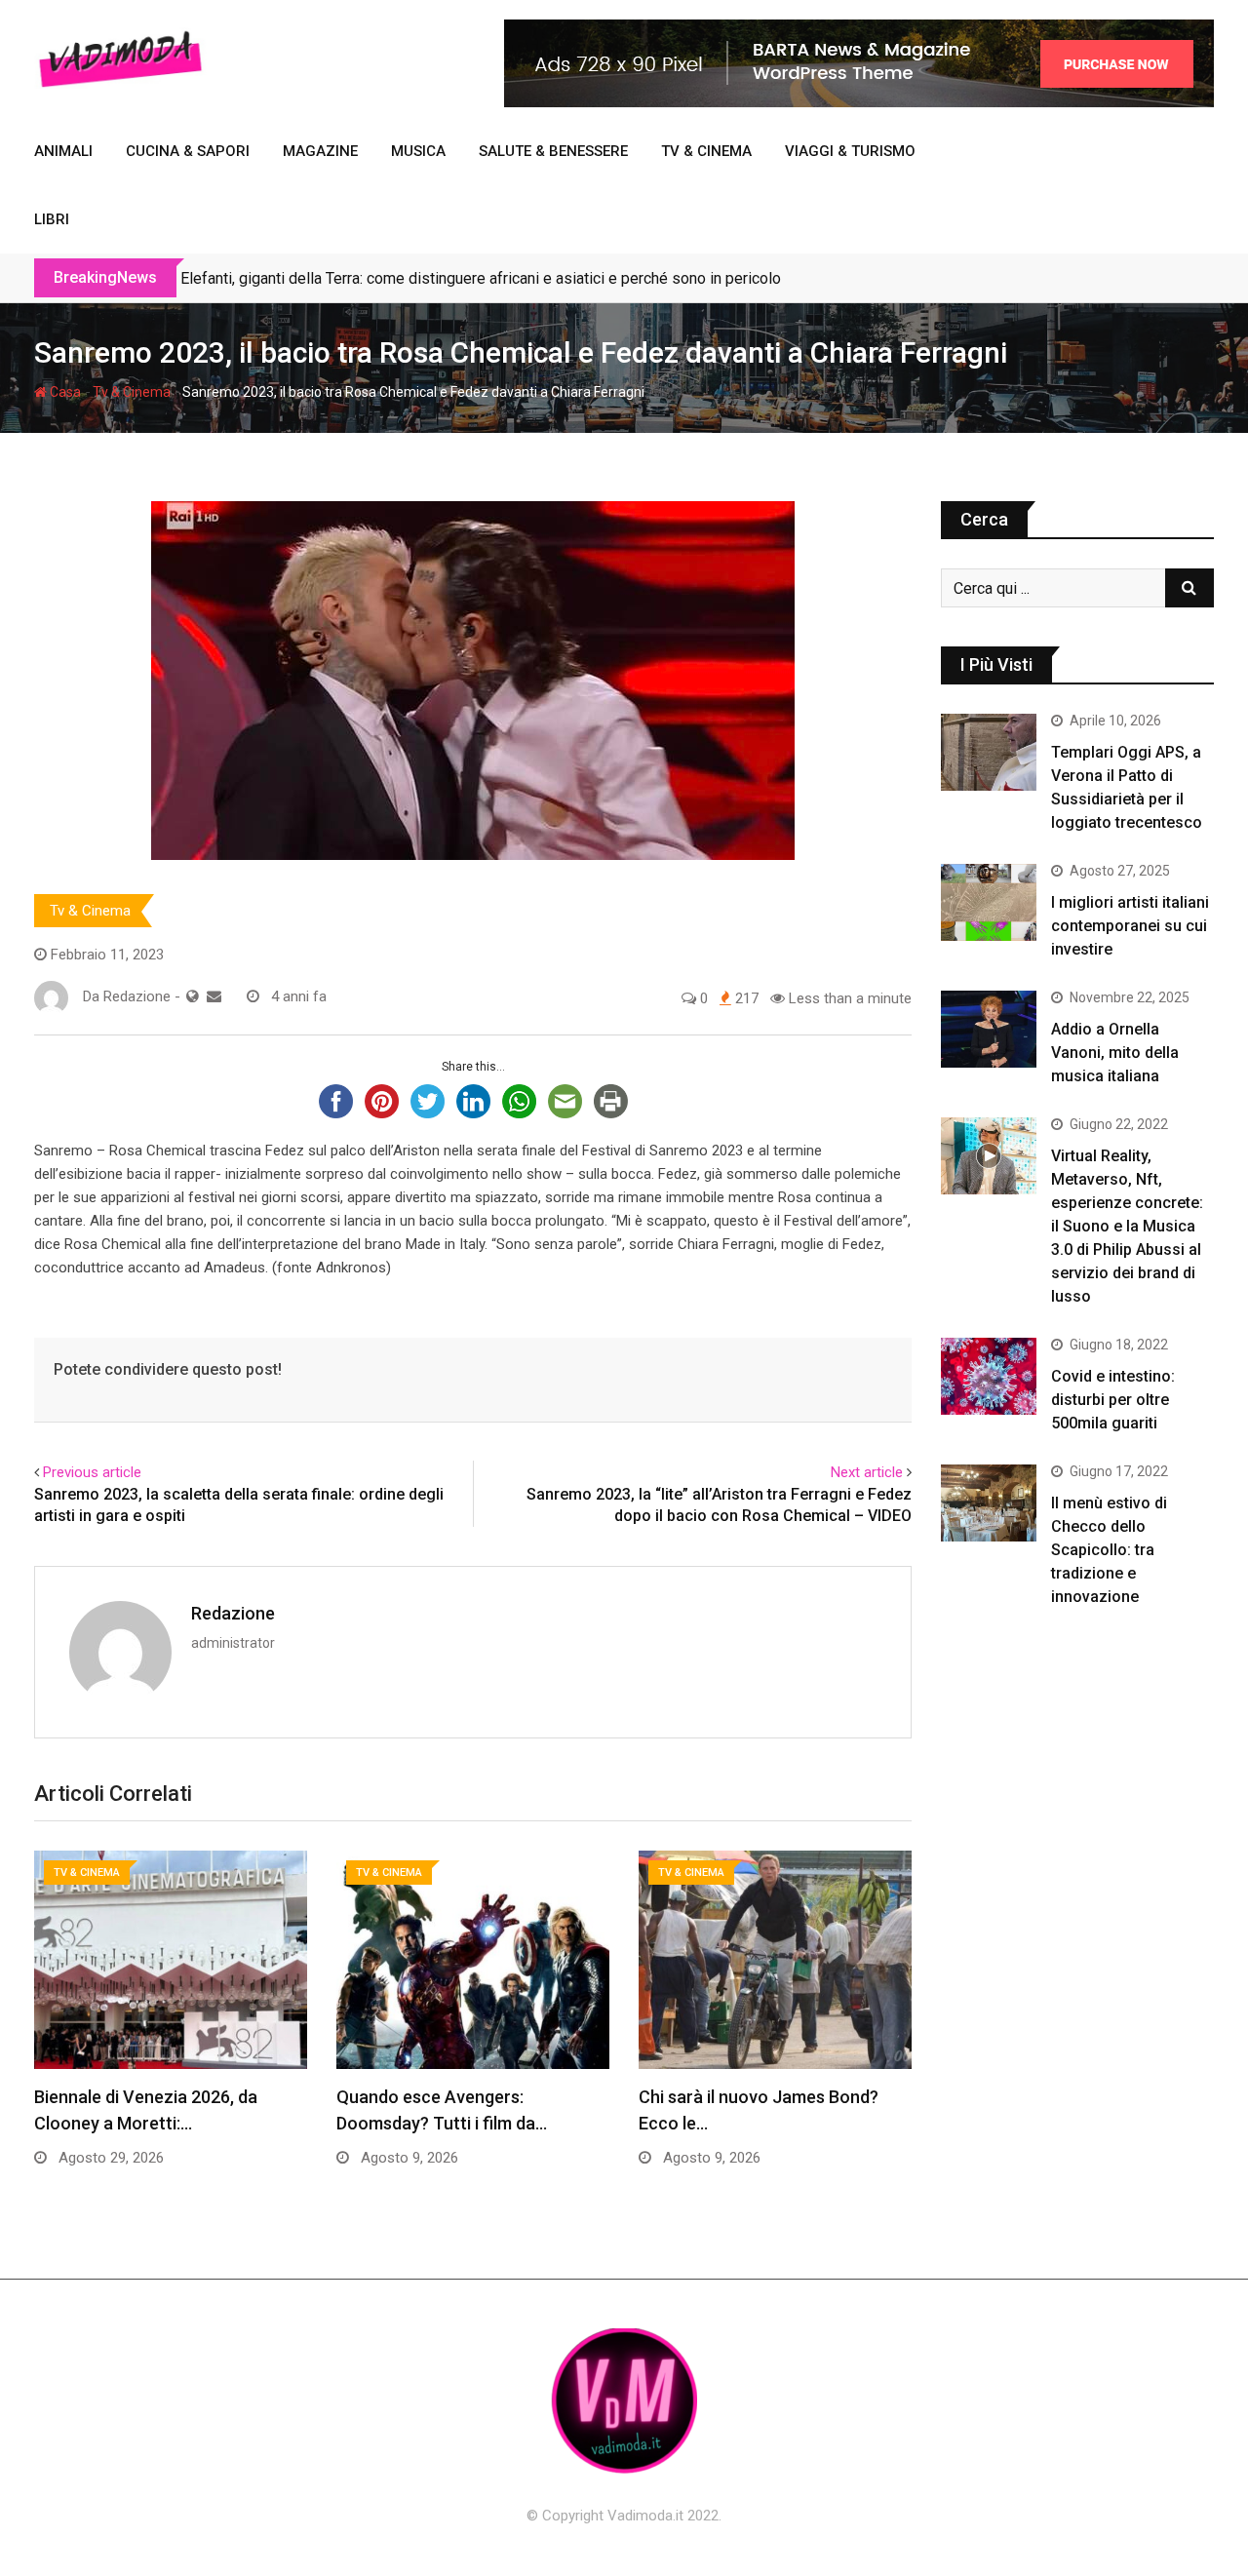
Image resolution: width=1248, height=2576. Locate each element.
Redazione (233, 1613)
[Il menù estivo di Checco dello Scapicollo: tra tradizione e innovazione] (989, 1503)
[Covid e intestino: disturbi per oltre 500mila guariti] (989, 1376)
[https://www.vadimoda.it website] (193, 996)
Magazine (320, 151)
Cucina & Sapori (188, 151)
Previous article (92, 1472)
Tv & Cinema (706, 151)
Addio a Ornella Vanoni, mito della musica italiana (1115, 1053)
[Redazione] (214, 996)
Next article (867, 1472)
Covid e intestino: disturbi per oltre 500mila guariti (1113, 1400)
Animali (63, 151)
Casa (64, 392)
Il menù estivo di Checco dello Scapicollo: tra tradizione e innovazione (1109, 1550)
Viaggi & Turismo (850, 151)
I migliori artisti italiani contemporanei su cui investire (1130, 926)
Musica (418, 151)
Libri (52, 219)
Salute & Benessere (553, 151)
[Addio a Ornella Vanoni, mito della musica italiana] (989, 1029)
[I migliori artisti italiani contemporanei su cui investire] (989, 902)
